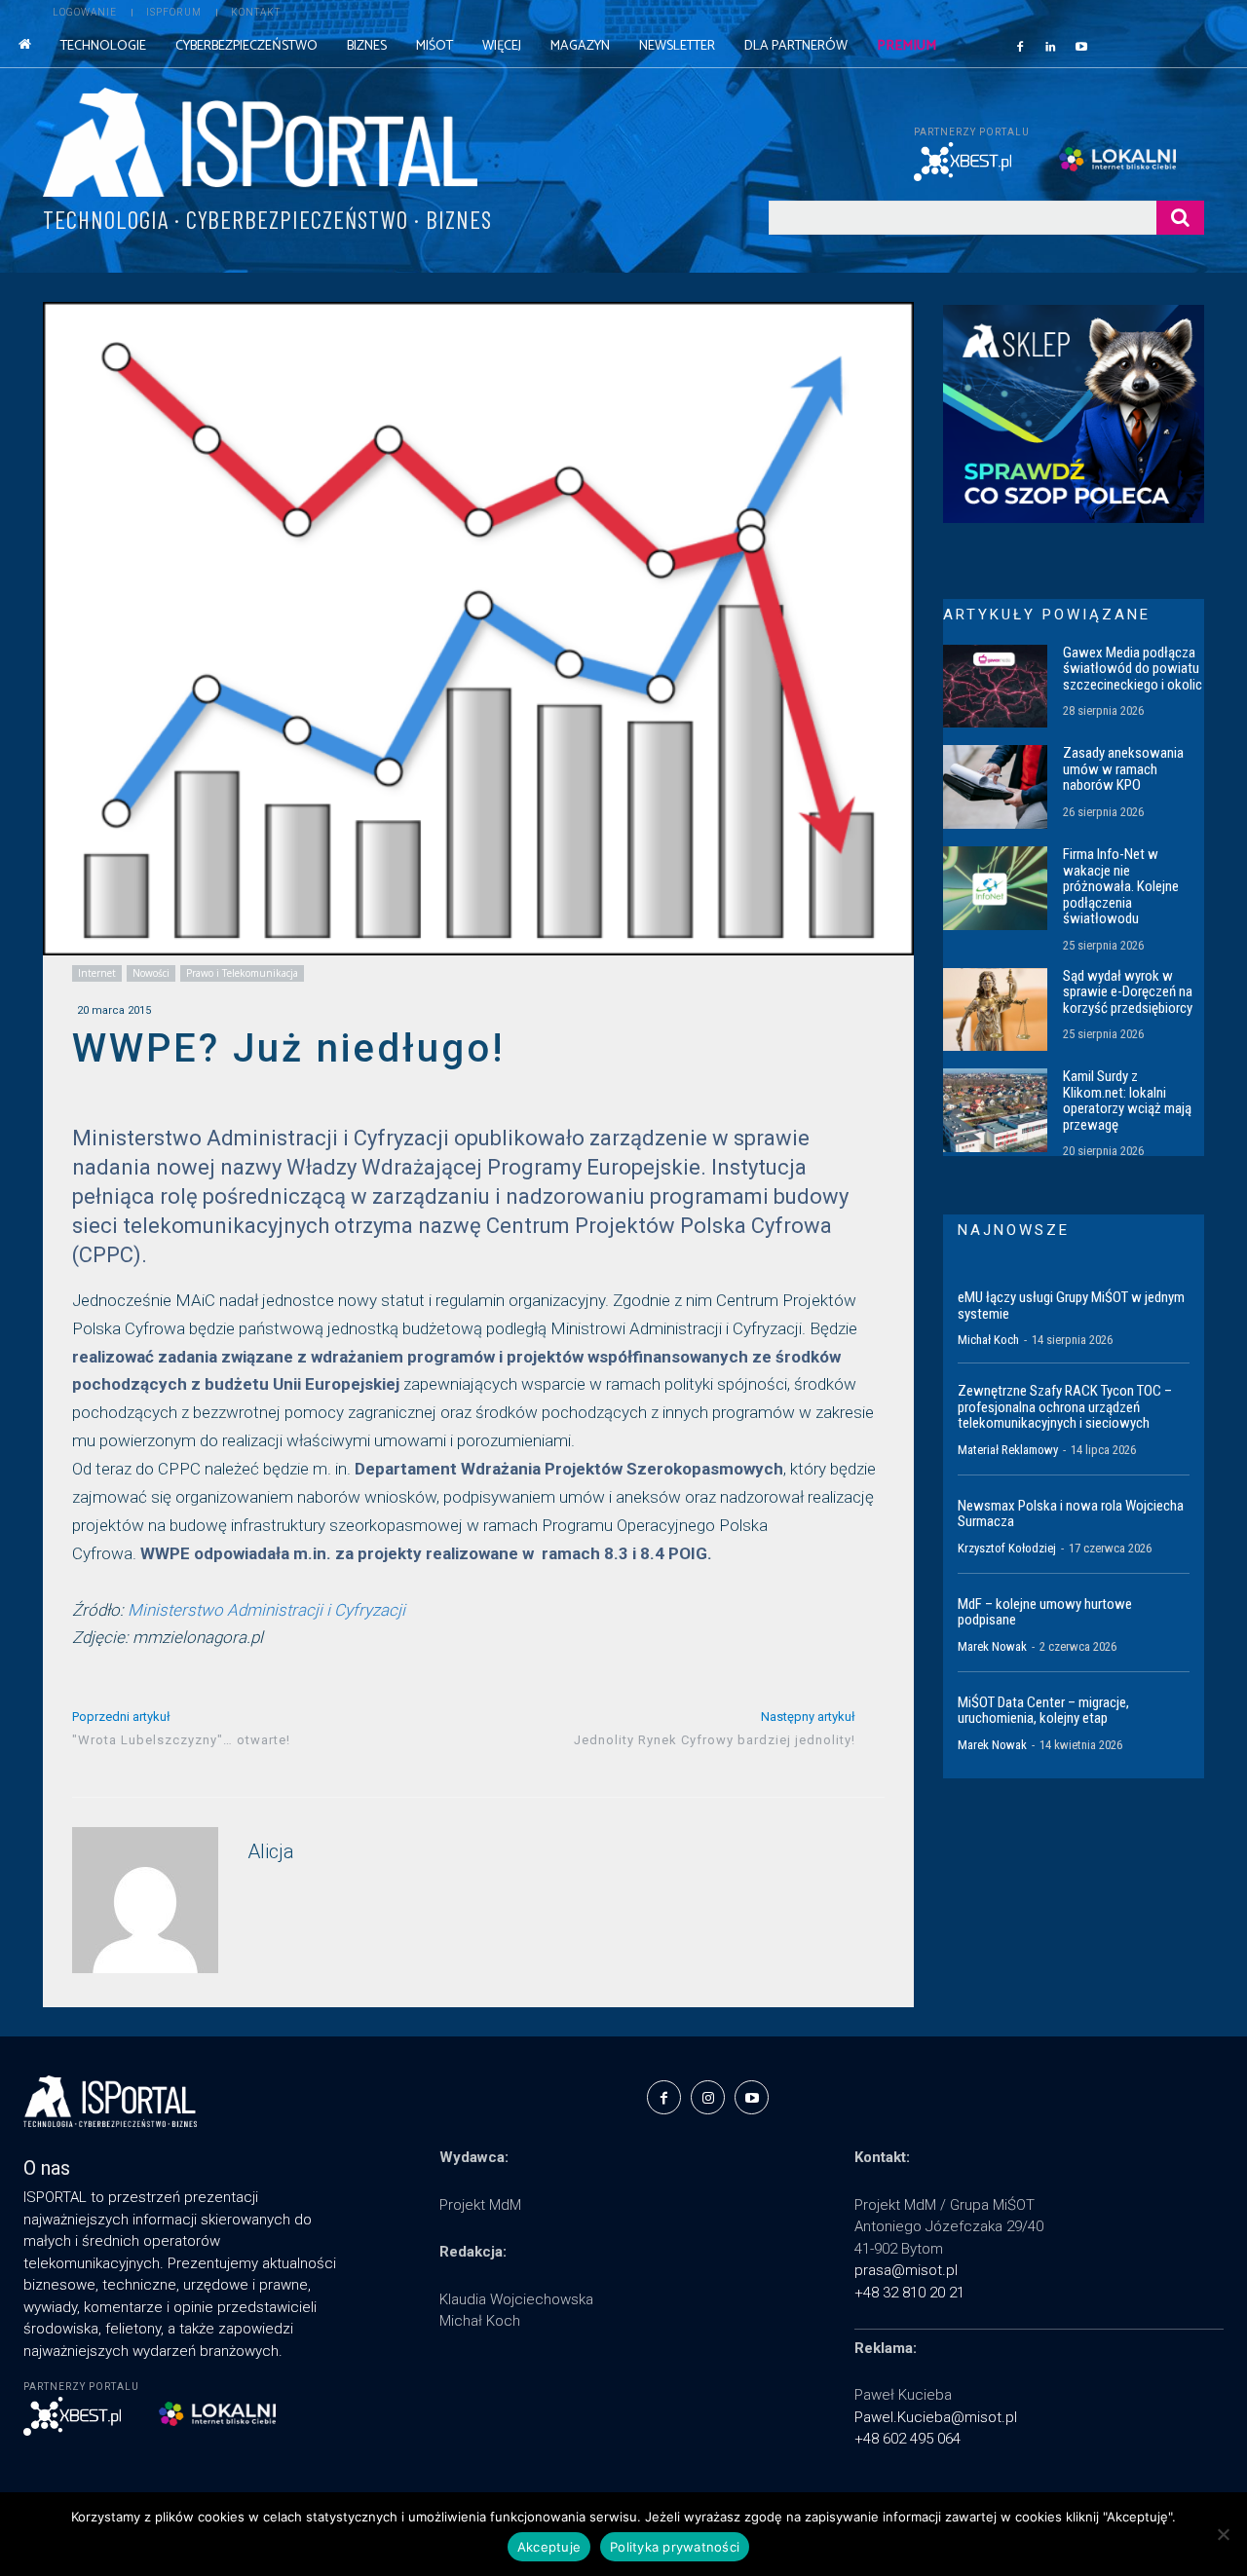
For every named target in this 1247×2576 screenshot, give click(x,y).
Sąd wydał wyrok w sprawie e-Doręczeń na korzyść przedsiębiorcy (1128, 992)
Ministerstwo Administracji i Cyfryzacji (266, 1610)
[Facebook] (1020, 46)
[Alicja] (145, 1900)
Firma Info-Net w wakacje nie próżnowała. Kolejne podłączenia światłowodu (1121, 886)
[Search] (1180, 218)
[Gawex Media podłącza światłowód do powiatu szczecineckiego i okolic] (995, 687)
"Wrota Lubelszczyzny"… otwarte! (181, 1740)
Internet (97, 973)
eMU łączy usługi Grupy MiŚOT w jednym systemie (1071, 1306)
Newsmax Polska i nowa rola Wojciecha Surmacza (1071, 1514)
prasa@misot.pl (906, 2270)
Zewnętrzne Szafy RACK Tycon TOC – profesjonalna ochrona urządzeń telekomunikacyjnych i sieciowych (1065, 1407)
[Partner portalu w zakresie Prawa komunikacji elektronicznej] (1132, 159)
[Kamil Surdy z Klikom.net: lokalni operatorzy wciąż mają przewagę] (995, 1110)
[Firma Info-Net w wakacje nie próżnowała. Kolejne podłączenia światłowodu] (995, 888)
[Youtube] (1081, 46)
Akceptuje (549, 2547)
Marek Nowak (992, 1646)
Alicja (271, 1852)
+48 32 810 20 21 (909, 2293)
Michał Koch (988, 1340)
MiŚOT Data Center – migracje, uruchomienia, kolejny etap (1043, 1711)
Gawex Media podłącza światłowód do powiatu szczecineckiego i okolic (1133, 669)
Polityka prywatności (675, 2547)
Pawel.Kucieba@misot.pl (936, 2417)
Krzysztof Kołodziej (1007, 1548)
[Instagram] (708, 2097)
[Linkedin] (1051, 46)
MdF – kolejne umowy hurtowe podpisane (1045, 1612)
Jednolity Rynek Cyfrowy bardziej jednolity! (715, 1740)
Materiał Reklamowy (1008, 1450)
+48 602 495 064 (907, 2439)
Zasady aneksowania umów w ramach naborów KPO (1123, 769)
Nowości (151, 973)
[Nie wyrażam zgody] (1223, 2534)
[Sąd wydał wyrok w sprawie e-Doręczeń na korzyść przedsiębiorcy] (995, 1010)
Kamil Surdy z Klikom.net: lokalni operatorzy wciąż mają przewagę (1127, 1101)
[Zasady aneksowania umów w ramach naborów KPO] (995, 787)
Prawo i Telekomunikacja (242, 973)
